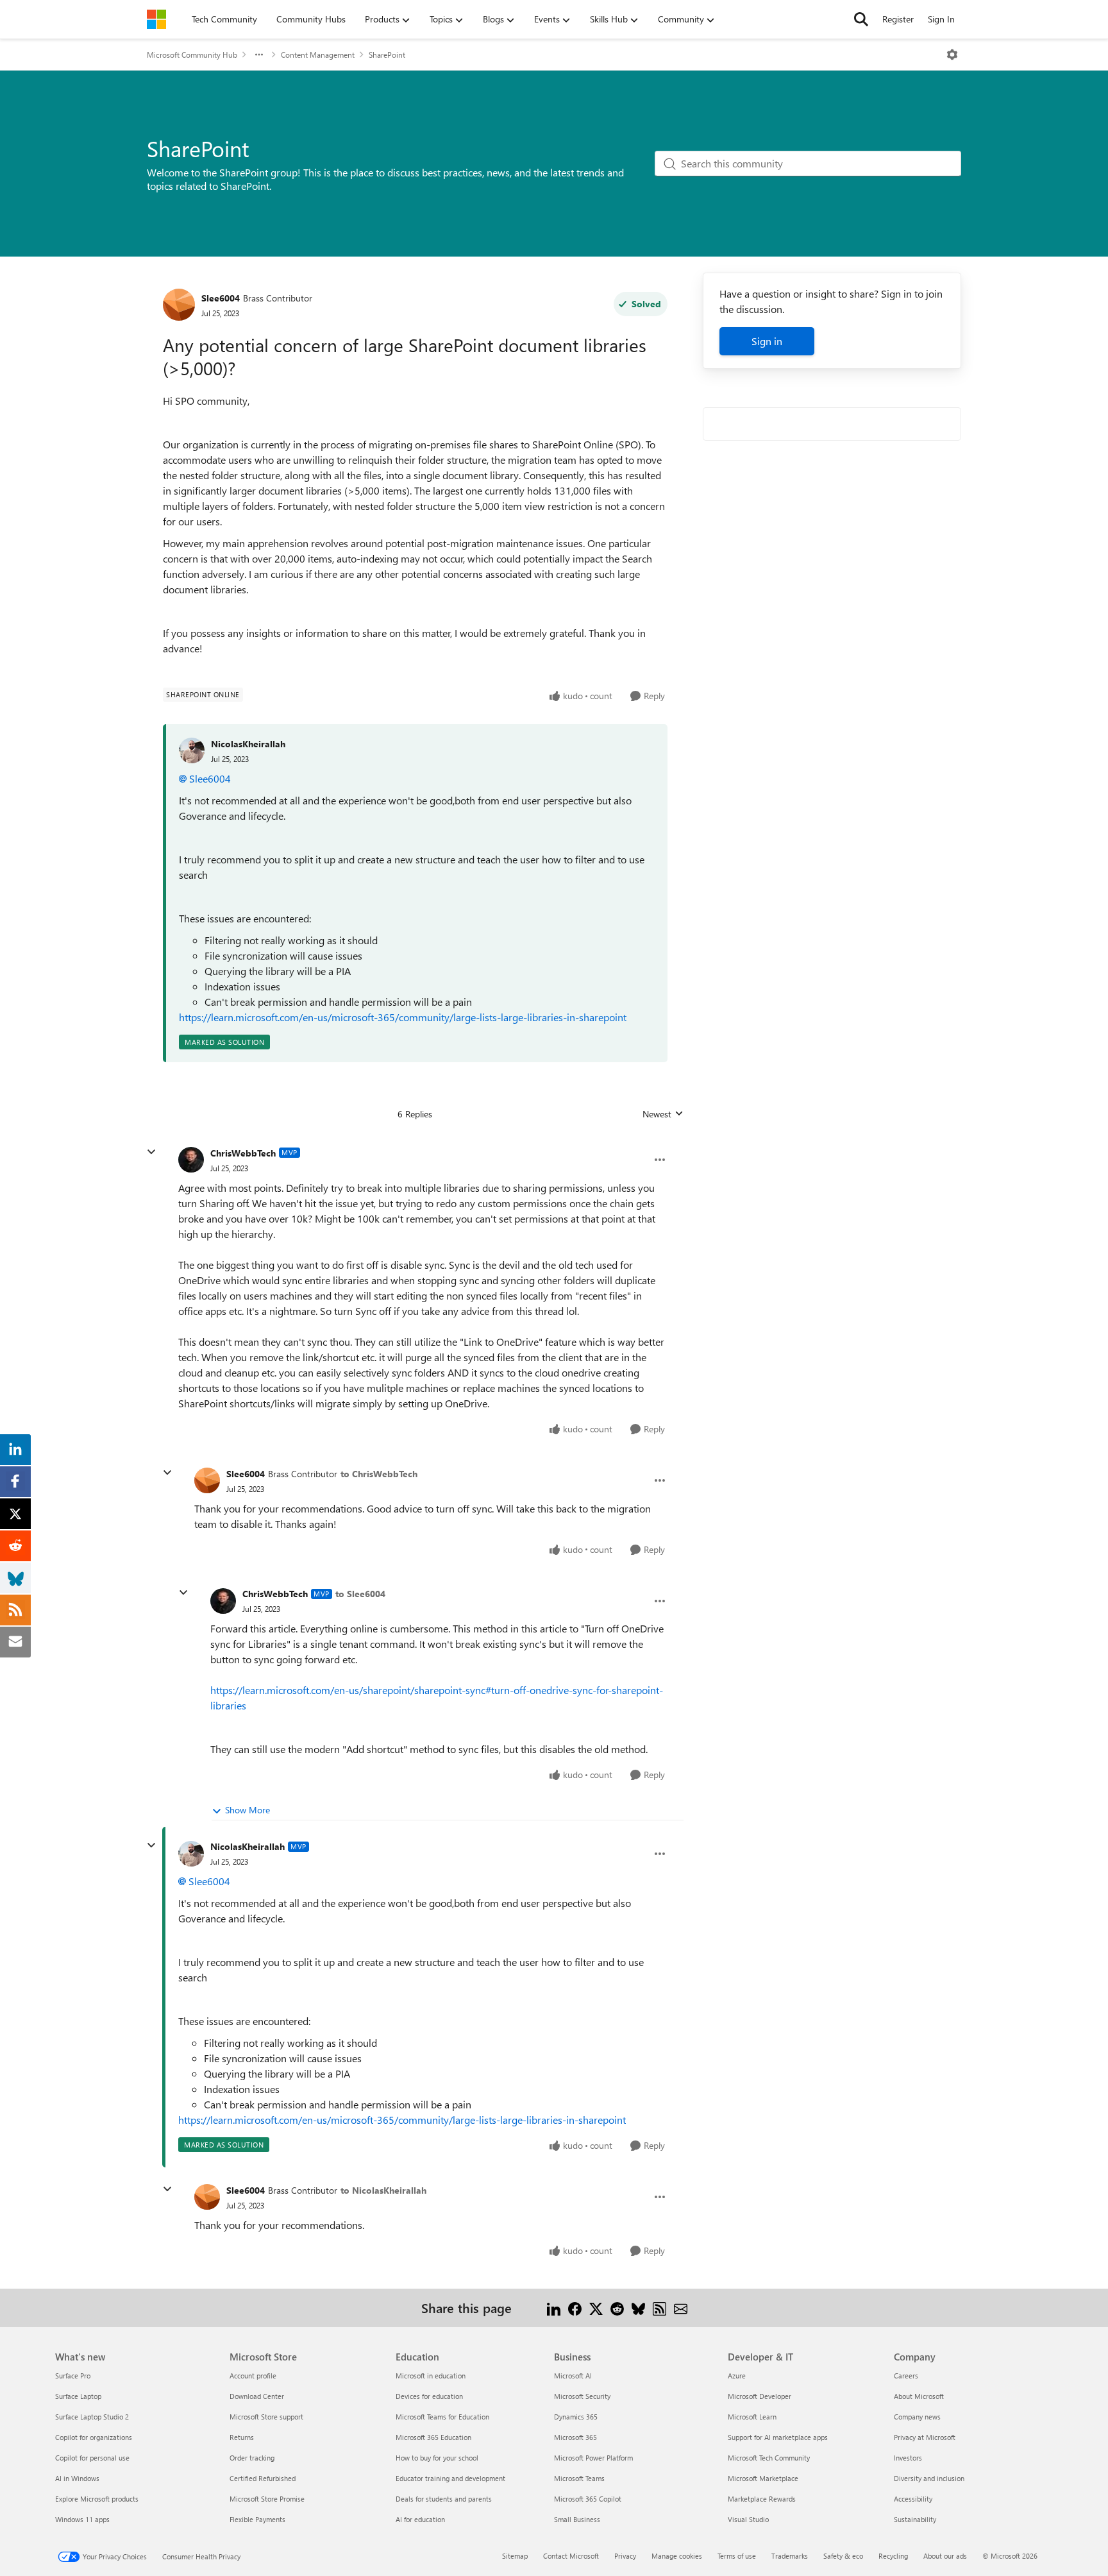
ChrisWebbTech (243, 1153)
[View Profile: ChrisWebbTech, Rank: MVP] (191, 1160)
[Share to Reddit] (617, 2308)
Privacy (625, 2556)
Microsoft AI (573, 2376)
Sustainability (915, 2519)
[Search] (861, 19)
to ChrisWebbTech (379, 1474)
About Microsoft (919, 2396)
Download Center (257, 2396)
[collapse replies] (151, 1152)
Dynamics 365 (576, 2417)
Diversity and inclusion (929, 2478)
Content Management (318, 55)
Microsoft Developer (760, 2396)
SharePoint (387, 55)
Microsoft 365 (575, 2437)
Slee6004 (221, 298)
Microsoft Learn (752, 2417)
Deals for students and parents (444, 2499)
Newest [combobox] (663, 1114)
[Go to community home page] (156, 19)
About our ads (945, 2556)
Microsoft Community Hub (192, 55)
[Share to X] (596, 2308)
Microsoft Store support (266, 2417)
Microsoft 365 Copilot (588, 2499)
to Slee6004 (360, 1594)
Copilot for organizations (94, 2437)
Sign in (767, 341)
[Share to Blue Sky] (638, 2308)
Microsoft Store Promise (267, 2499)
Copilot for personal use (92, 2458)
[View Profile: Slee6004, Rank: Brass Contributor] (179, 305)
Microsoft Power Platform (593, 2458)
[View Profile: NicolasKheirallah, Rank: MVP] (191, 1854)
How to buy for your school (437, 2458)
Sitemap (515, 2556)
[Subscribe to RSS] (659, 2308)
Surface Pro (73, 2376)
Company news (917, 2417)
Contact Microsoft (571, 2556)
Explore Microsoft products (97, 2499)
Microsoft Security (582, 2396)
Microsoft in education (431, 2376)
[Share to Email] (681, 2308)
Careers (906, 2376)
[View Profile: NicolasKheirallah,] (192, 750)
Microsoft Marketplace (763, 2478)
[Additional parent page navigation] (259, 55)
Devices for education (429, 2396)
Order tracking (252, 2458)
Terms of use (737, 2556)
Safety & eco (843, 2556)
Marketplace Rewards (762, 2499)
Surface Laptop (78, 2396)
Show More (248, 1810)
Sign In (941, 19)
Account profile (253, 2376)
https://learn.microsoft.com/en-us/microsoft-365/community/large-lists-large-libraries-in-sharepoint (403, 1017)
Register (898, 19)
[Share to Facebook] (575, 2308)
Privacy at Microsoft (925, 2437)
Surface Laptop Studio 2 (92, 2417)
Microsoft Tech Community (769, 2458)
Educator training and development (450, 2478)
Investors (908, 2458)
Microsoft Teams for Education (442, 2417)
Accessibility (913, 2499)
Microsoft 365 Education (433, 2437)
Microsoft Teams (579, 2478)
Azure (737, 2376)
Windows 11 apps (82, 2519)
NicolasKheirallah (248, 744)
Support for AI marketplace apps (778, 2437)
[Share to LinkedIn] (554, 2308)
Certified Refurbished (263, 2478)
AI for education (420, 2519)
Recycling (893, 2556)
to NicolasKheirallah (383, 2190)
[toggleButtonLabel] (952, 55)
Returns (242, 2437)
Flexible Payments (257, 2519)
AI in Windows (77, 2478)
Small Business (577, 2519)
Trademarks (790, 2556)
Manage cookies (677, 2556)
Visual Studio (748, 2519)
